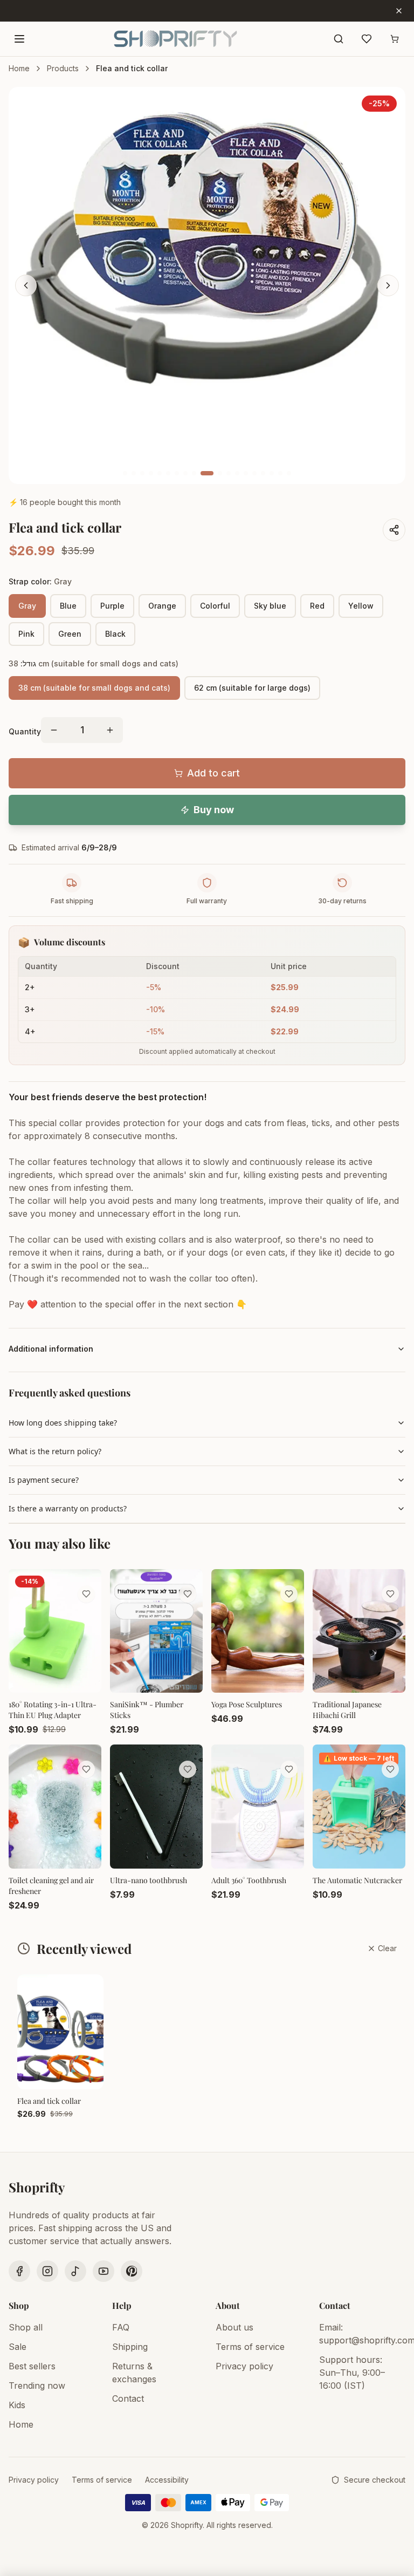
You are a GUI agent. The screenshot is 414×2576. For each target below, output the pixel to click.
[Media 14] (246, 473)
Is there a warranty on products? (68, 1508)
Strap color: (40, 581)
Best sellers (32, 2366)
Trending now (37, 2386)
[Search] (339, 39)
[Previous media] (26, 285)
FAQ (121, 2327)
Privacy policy (244, 2366)
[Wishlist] (367, 39)
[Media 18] (280, 473)
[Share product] (394, 530)
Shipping (130, 2347)
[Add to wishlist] (86, 1594)
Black (115, 634)
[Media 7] (177, 473)
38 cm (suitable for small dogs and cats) (94, 688)
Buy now (214, 810)
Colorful (215, 606)
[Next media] (388, 285)
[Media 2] (134, 473)
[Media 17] (272, 473)
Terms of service (250, 2347)
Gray (27, 606)
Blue (68, 606)
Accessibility (167, 2480)
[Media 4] (151, 473)
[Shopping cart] (395, 39)
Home (19, 68)
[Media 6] (168, 473)
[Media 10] (207, 473)
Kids (17, 2405)
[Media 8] (185, 473)
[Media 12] (229, 473)
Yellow (361, 606)
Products (63, 68)
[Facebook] (19, 2271)
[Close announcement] (399, 11)
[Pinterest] (132, 2271)
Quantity (25, 731)
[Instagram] (47, 2271)
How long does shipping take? (63, 1423)
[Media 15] (254, 473)
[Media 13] (237, 473)
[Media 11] (220, 473)
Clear (387, 1948)
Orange (162, 606)
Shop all (26, 2327)
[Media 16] (263, 473)
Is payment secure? (44, 1480)
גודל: (94, 663)
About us (234, 2327)
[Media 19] (289, 473)
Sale (18, 2347)
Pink (26, 634)
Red (317, 606)
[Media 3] (142, 473)
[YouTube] (103, 2271)
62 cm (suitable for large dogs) (252, 688)
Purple (112, 606)
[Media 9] (194, 473)
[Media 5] (160, 473)
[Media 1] (125, 473)
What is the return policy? (55, 1451)
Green (70, 634)
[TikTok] (75, 2271)
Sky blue (270, 606)
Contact (128, 2398)
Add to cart (213, 773)
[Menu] (19, 39)
